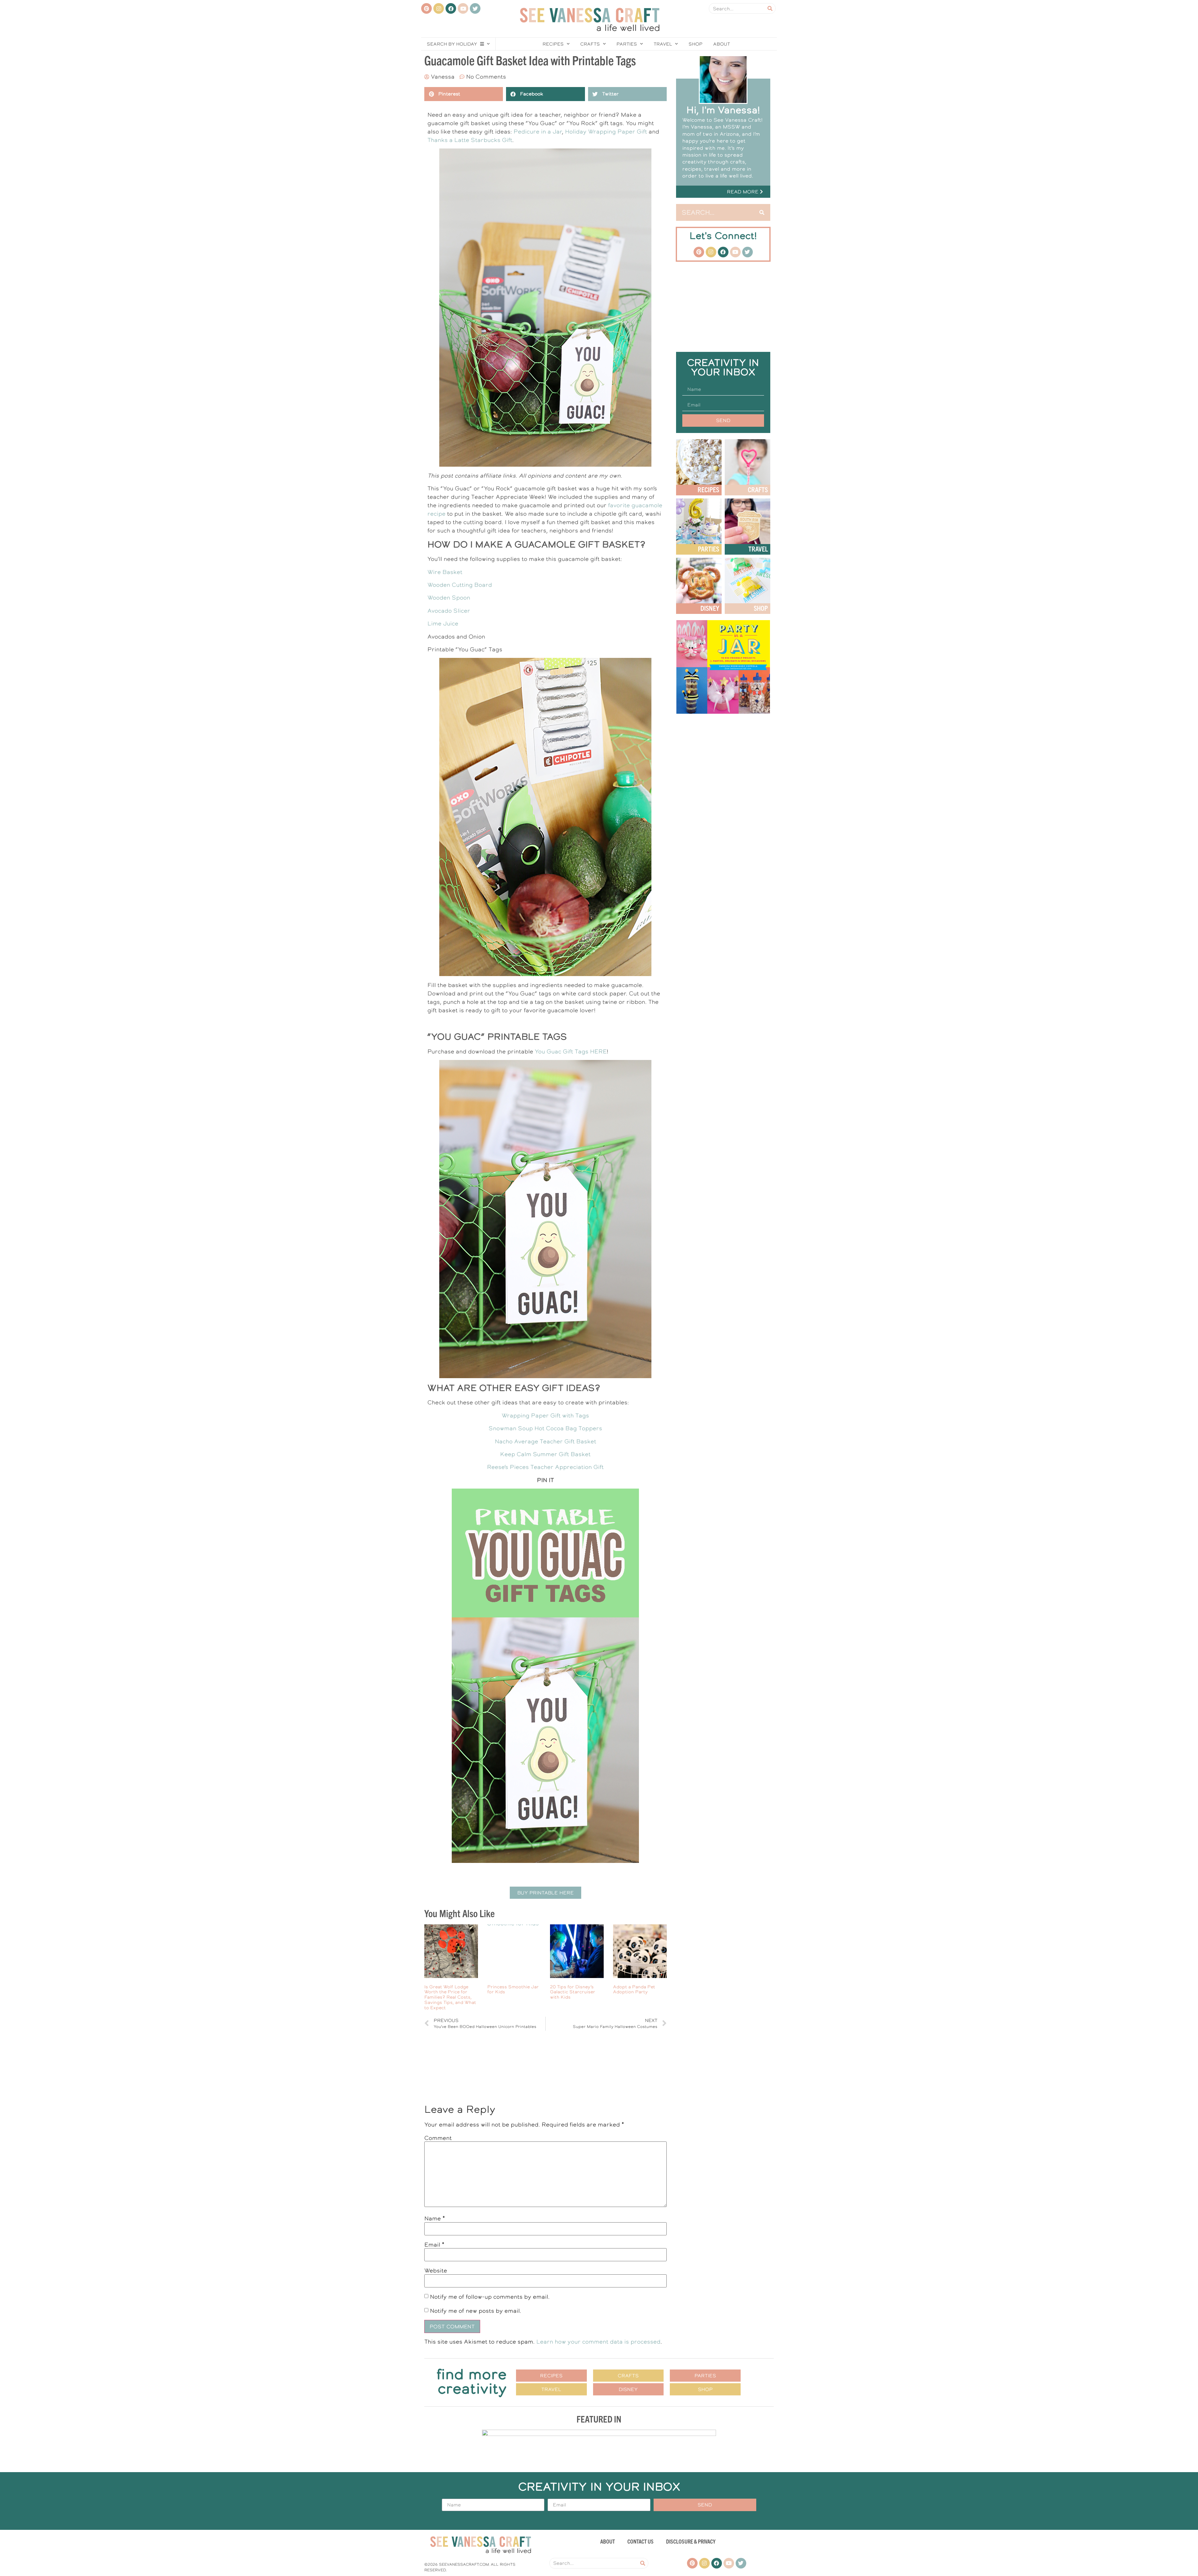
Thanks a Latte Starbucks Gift (470, 140)
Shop (696, 44)
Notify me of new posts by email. (476, 2311)
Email (434, 2245)
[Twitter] (475, 8)
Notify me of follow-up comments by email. (490, 2297)
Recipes (553, 44)
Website (436, 2271)
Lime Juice (443, 623)
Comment (438, 2138)
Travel (663, 44)
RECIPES (708, 489)
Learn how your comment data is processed (598, 2342)
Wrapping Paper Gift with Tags (545, 1415)
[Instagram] (439, 8)
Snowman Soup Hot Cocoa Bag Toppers (545, 1428)
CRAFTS (758, 489)
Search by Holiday (452, 44)
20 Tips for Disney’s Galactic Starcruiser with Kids (573, 1992)
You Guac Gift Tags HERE (571, 1051)
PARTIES (709, 549)
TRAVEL (758, 549)
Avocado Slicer (449, 611)
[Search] (770, 8)
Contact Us (640, 2541)
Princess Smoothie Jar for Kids (513, 1989)
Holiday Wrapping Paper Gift (606, 131)
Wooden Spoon (449, 598)
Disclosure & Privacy (691, 2541)
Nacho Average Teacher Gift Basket (545, 1441)
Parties (627, 44)
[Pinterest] (426, 8)
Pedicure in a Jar (538, 131)
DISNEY (710, 608)
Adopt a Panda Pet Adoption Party (634, 1989)
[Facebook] (451, 8)
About (722, 44)
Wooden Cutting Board (460, 585)
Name (435, 2219)
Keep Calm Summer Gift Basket (545, 1454)
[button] (545, 1893)
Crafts (590, 44)
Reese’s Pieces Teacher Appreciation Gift (545, 1467)
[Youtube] (463, 8)
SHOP (761, 608)
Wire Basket (445, 572)
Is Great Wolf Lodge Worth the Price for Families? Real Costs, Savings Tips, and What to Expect (450, 1997)
